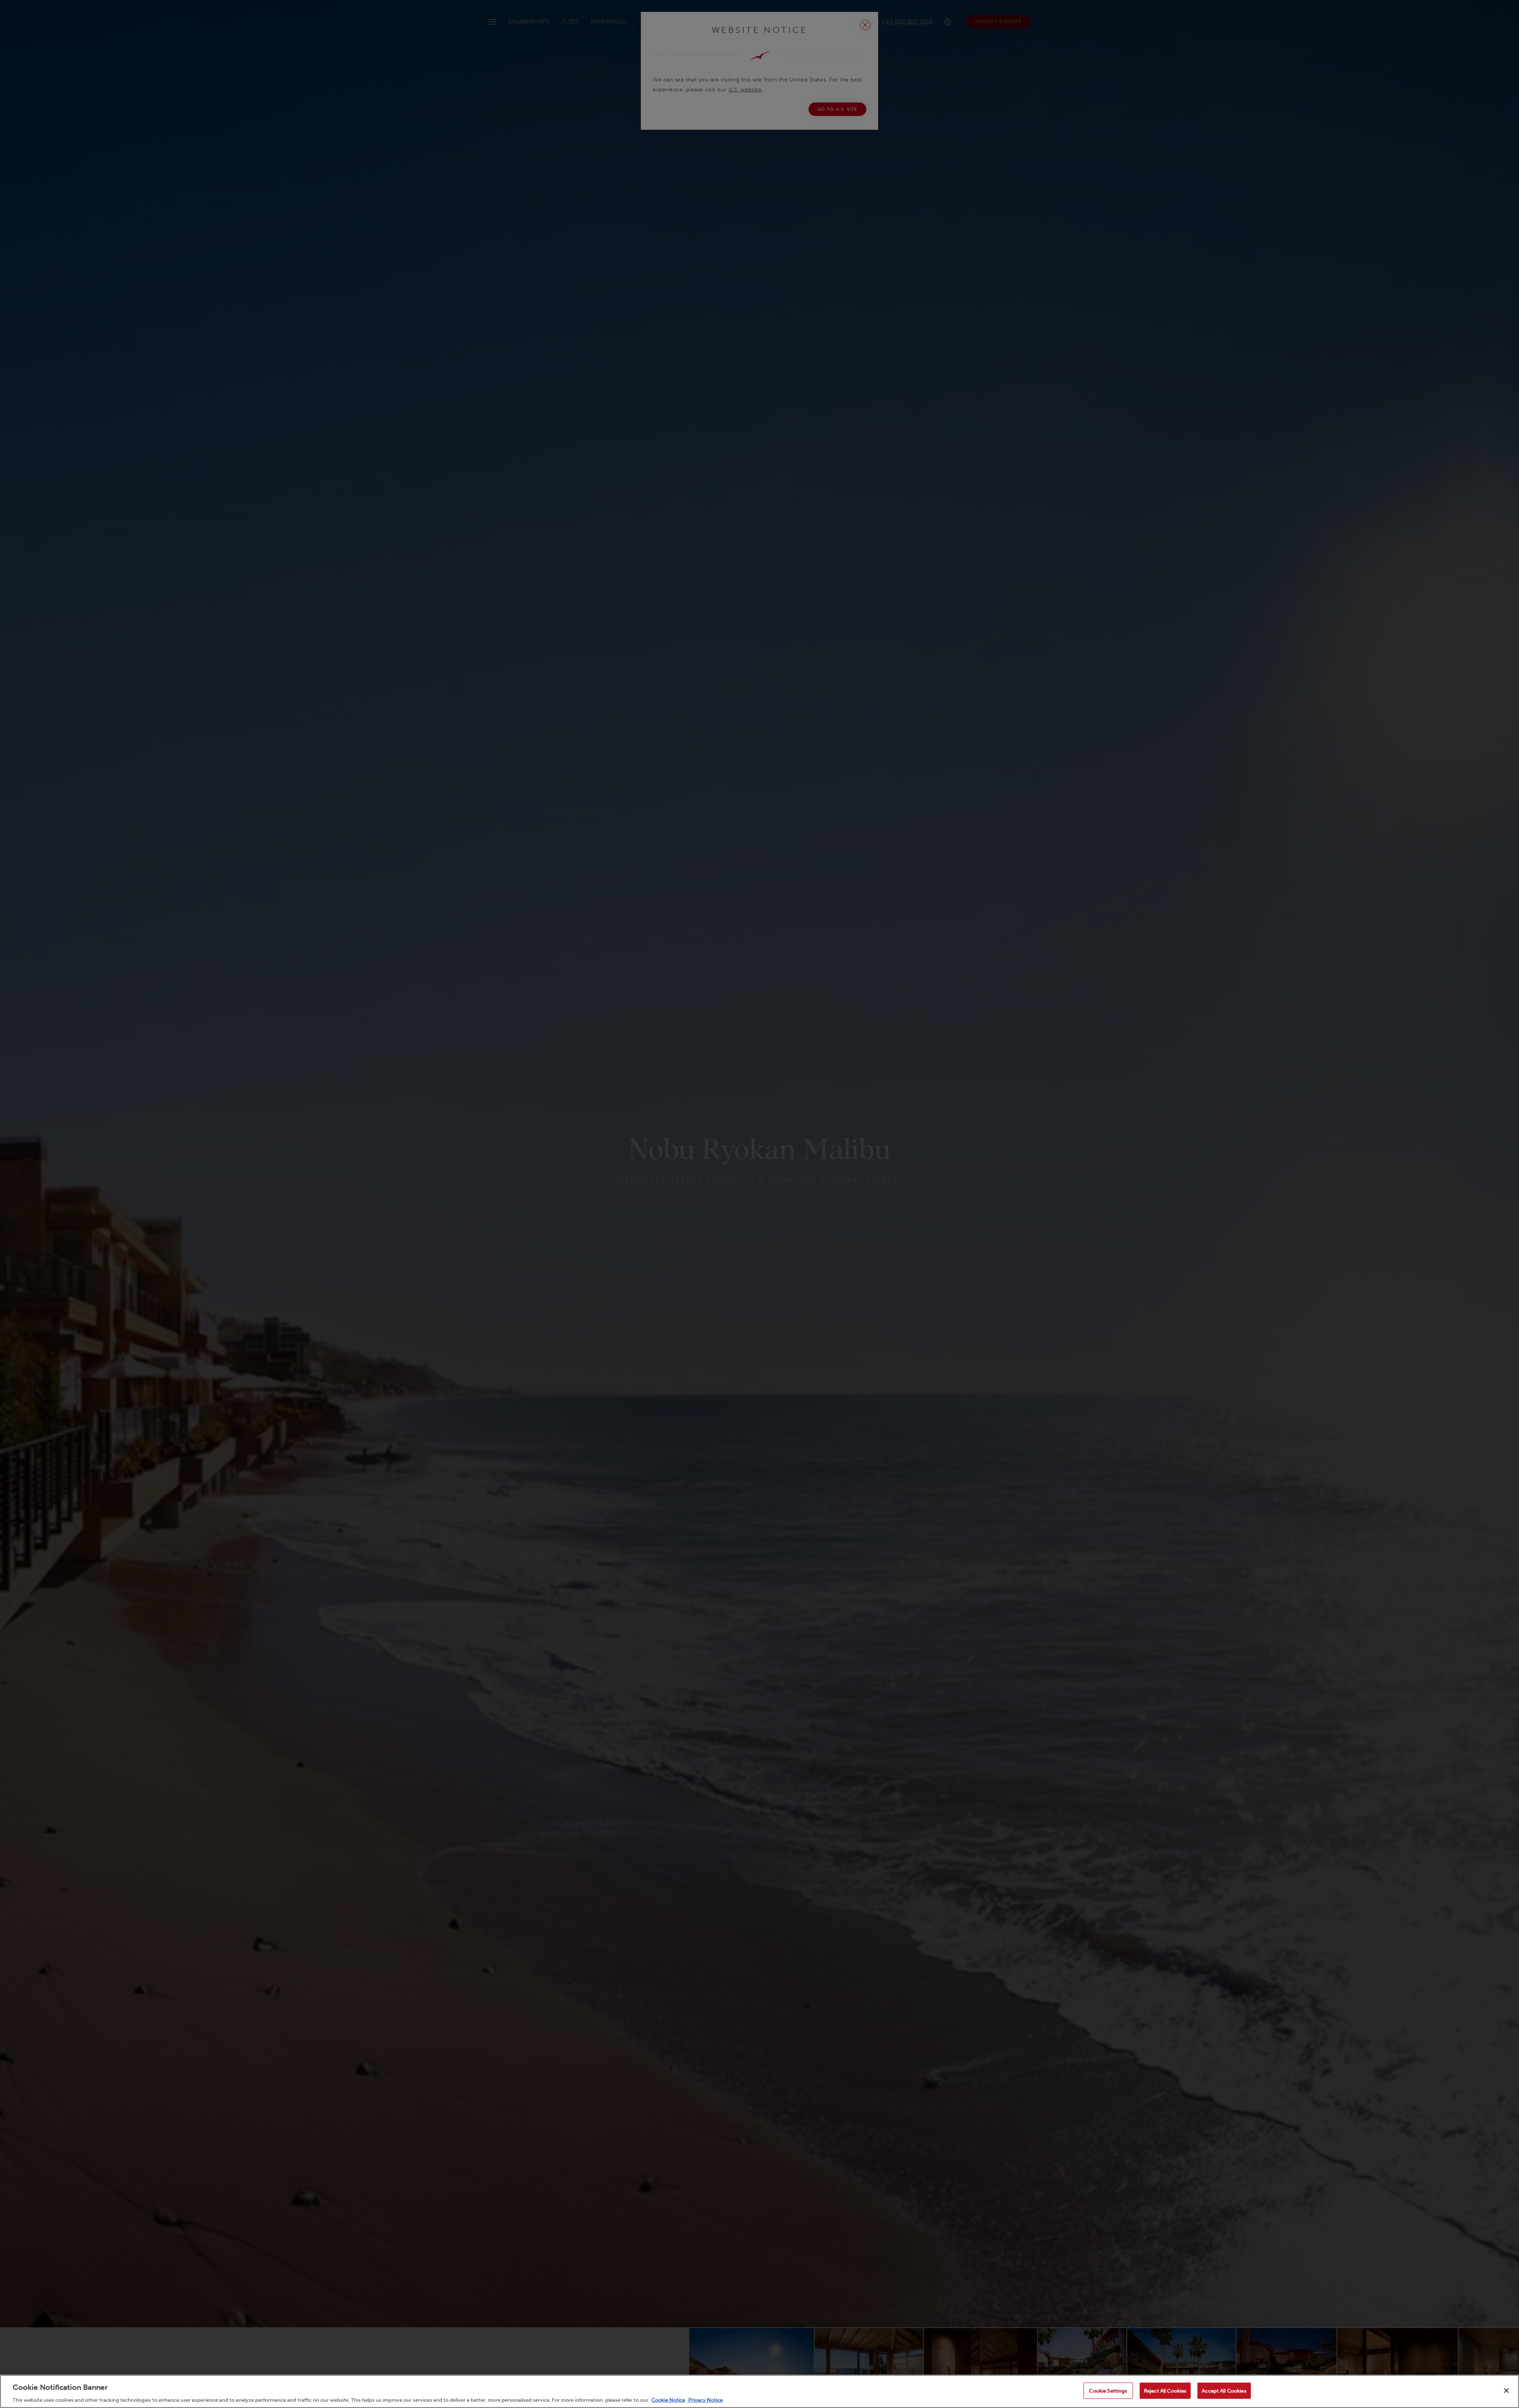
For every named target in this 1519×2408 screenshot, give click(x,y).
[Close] (1506, 2391)
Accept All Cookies (1224, 2390)
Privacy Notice (705, 2400)
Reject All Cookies (1165, 2390)
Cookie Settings (1108, 2390)
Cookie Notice (668, 2400)
